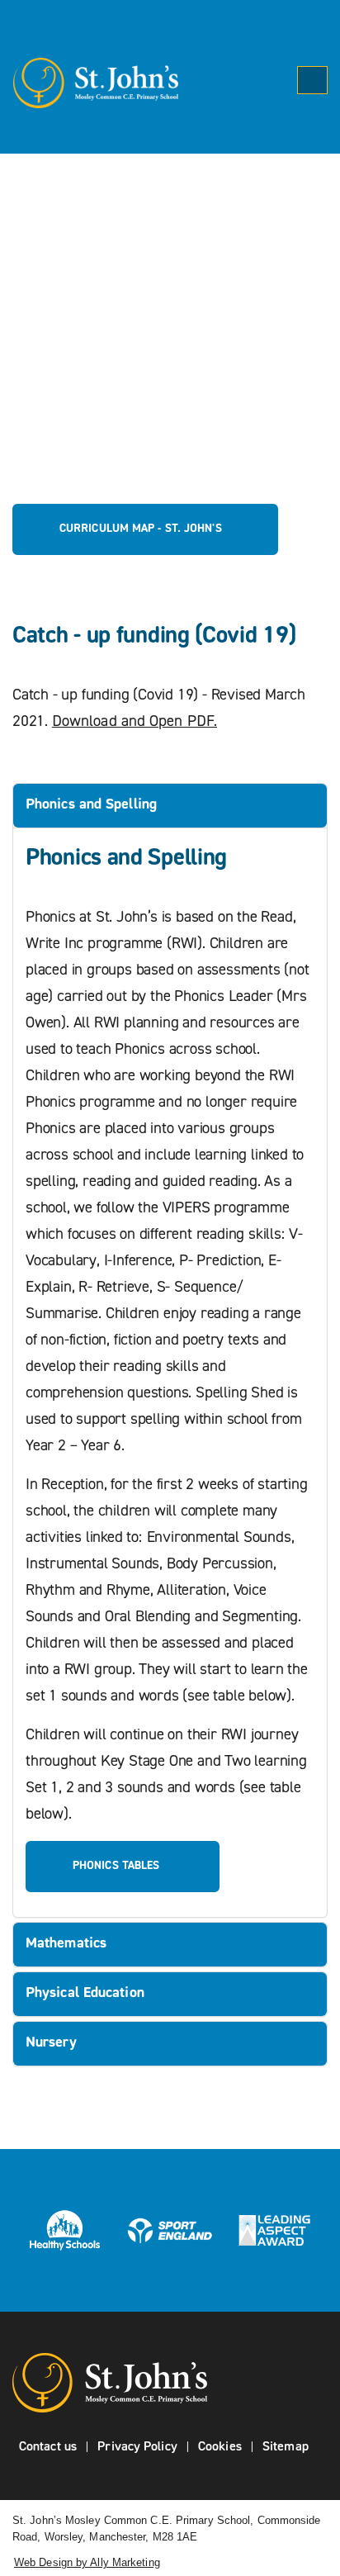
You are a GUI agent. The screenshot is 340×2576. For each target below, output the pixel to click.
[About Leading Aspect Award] (274, 2230)
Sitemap (286, 2447)
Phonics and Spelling (91, 805)
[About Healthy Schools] (65, 2230)
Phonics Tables (118, 1866)
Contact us (48, 2447)
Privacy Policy (137, 2447)
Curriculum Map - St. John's (141, 529)
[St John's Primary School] (89, 83)
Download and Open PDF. (135, 722)
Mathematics (66, 1944)
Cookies (220, 2447)
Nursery (51, 2043)
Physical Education (85, 1994)
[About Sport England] (170, 2230)
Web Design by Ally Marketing (87, 2562)
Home (76, 303)
